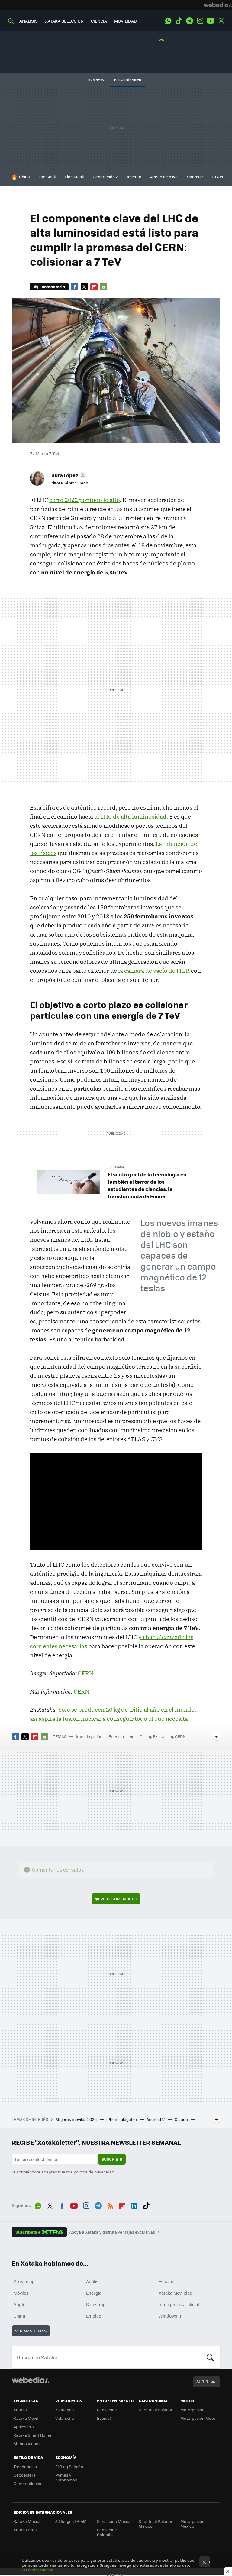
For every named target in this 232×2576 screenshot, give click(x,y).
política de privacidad (94, 2172)
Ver (119, 1899)
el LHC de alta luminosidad (130, 817)
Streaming (24, 2281)
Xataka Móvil (26, 2418)
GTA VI (217, 177)
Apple (19, 2304)
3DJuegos (64, 2410)
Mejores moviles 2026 (77, 2119)
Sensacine (107, 2410)
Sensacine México (114, 2521)
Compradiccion (28, 2483)
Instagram (200, 21)
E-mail (104, 287)
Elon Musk (74, 177)
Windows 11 (170, 2316)
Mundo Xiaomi (27, 2443)
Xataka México (28, 2521)
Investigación (89, 1736)
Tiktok (179, 21)
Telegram (189, 21)
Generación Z (105, 177)
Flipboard (94, 287)
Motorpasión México (192, 2524)
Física (159, 1736)
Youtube (211, 21)
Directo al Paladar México (156, 2524)
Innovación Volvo (127, 80)
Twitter (221, 21)
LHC (138, 1736)
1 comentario (52, 287)
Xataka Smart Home (32, 2435)
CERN (86, 1673)
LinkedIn (134, 2205)
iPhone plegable (122, 2119)
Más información (38, 2570)
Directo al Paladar (156, 2410)
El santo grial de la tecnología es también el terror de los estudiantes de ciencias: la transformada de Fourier (147, 1185)
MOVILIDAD (126, 21)
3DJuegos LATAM (71, 2521)
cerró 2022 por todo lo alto (84, 500)
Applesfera (24, 2427)
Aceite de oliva (164, 177)
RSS (110, 2205)
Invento (134, 177)
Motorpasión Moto (198, 2418)
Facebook (75, 287)
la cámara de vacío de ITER (154, 971)
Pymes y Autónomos (66, 2477)
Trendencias (25, 2466)
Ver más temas (31, 2331)
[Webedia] (218, 5)
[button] (67, 475)
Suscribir (112, 2159)
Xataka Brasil (26, 2530)
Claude (182, 2119)
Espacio (166, 2281)
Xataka (20, 2410)
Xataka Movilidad (176, 2293)
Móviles (21, 2293)
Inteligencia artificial (179, 2304)
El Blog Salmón (69, 2466)
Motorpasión (192, 2410)
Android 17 (156, 2119)
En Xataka (116, 1167)
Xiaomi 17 (195, 177)
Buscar (210, 2357)
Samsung (96, 2304)
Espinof (104, 2418)
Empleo (94, 2316)
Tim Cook (47, 177)
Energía (116, 1736)
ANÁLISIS (29, 21)
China (24, 177)
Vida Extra (65, 2418)
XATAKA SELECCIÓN (64, 21)
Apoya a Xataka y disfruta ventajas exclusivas (112, 2232)
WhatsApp (168, 21)
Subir (202, 2382)
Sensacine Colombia (107, 2532)
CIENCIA (99, 21)
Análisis (94, 2281)
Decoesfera (25, 2475)
